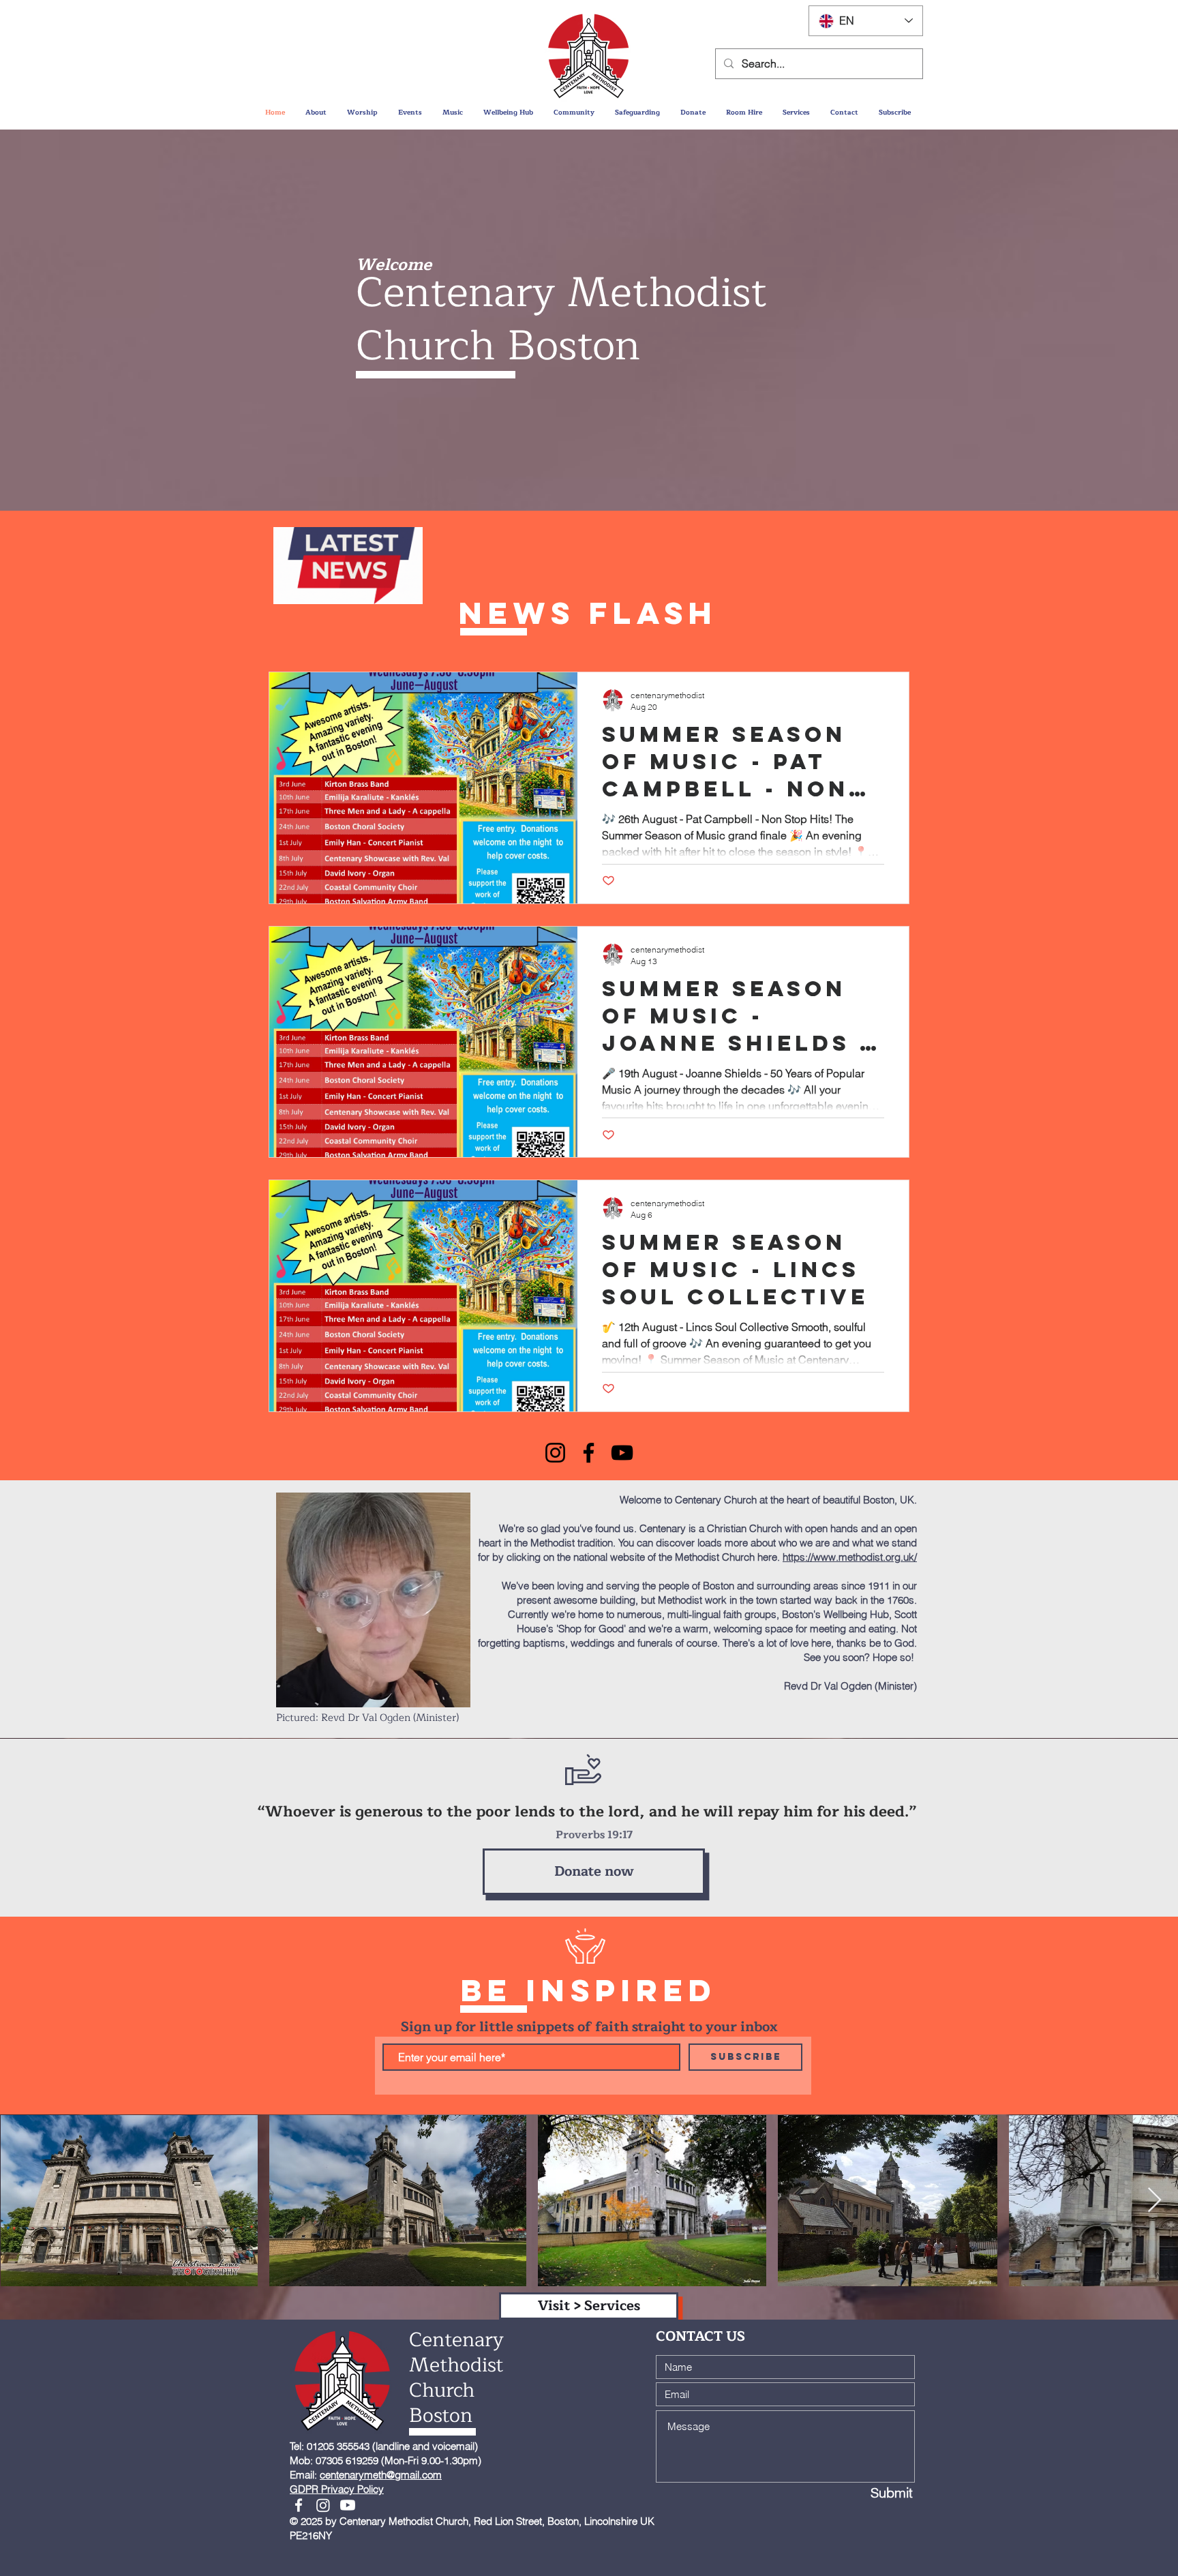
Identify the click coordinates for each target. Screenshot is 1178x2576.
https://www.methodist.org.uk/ (850, 1557)
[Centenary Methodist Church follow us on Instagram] (323, 2505)
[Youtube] (348, 2505)
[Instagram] (555, 1453)
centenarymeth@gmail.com (381, 2475)
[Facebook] (589, 1453)
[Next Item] (1154, 2201)
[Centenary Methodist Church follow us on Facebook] (299, 2505)
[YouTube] (622, 1453)
